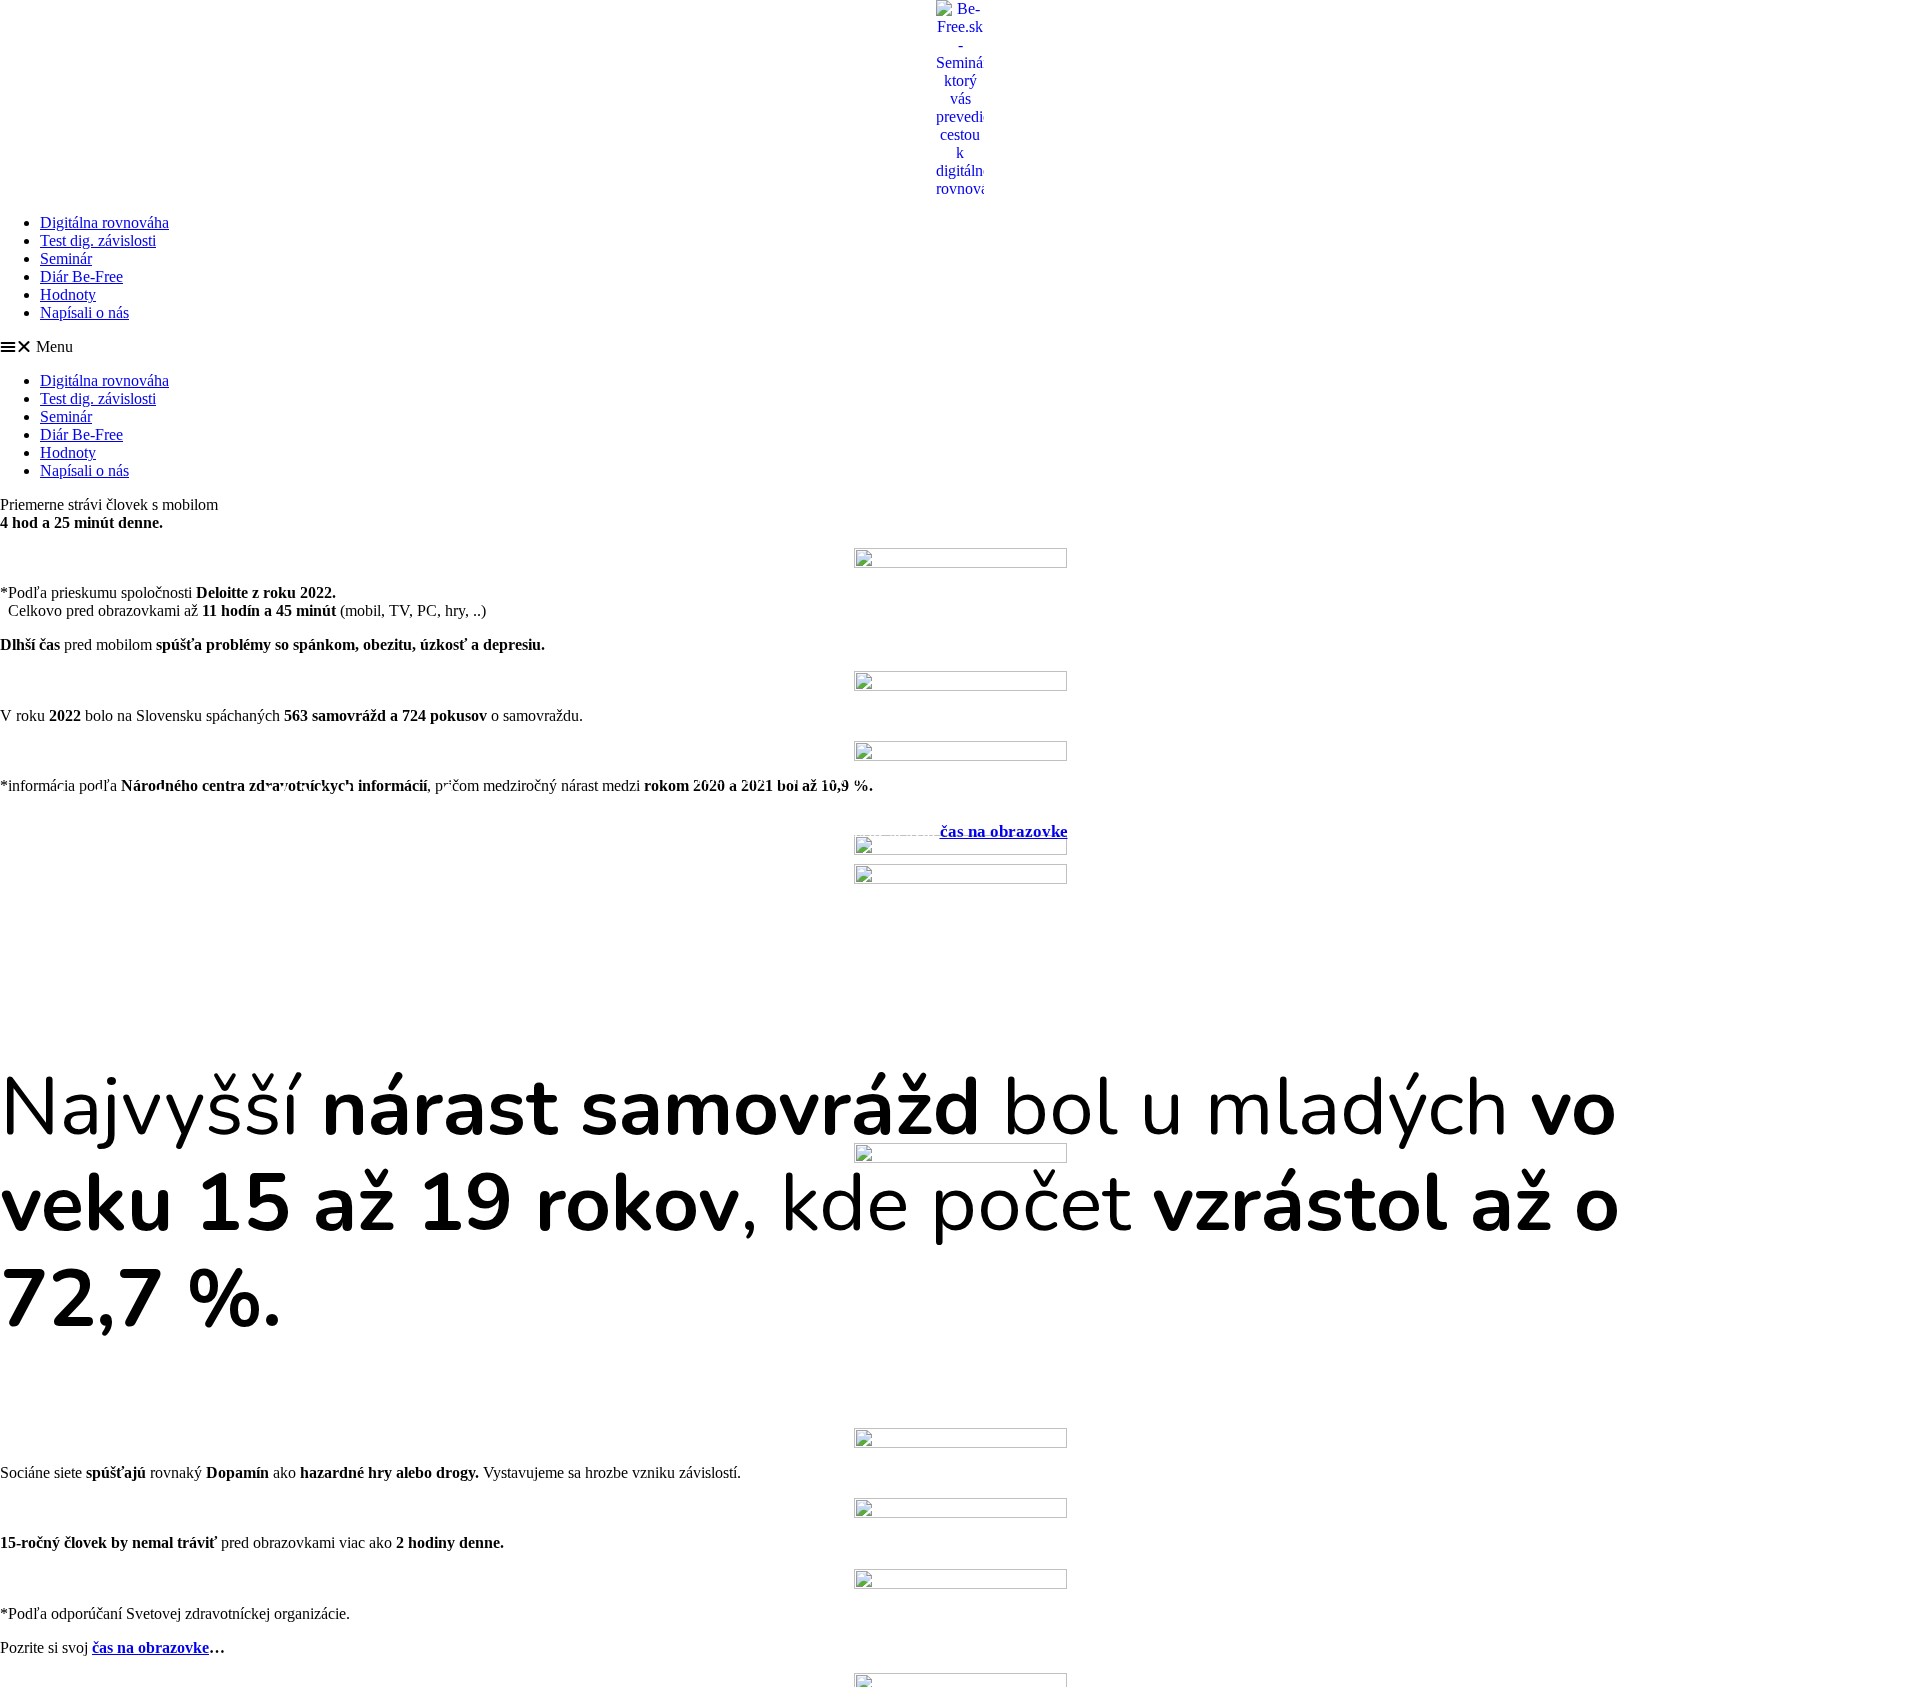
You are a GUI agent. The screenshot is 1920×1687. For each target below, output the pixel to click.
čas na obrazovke (1004, 831)
